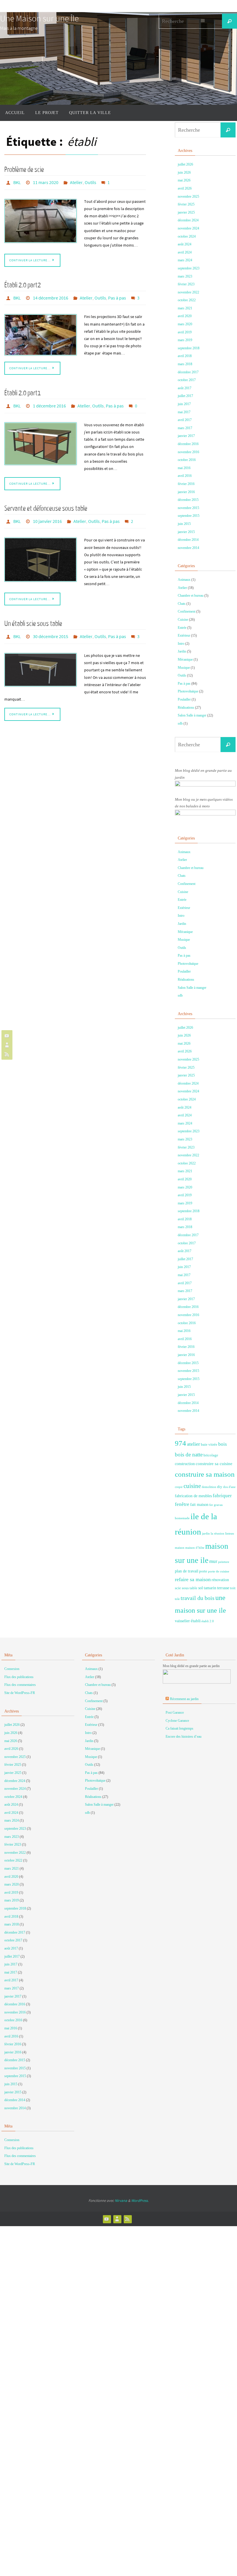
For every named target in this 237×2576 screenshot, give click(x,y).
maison (180, 1548)
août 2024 (185, 244)
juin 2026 (184, 172)
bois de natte (189, 1455)
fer (211, 1505)
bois (223, 1444)
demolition (209, 1487)
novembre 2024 (188, 228)
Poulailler (184, 699)
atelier (194, 1444)
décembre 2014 (188, 540)
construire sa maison (205, 1474)
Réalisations (186, 708)
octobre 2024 (187, 236)
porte (203, 1571)
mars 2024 (185, 260)
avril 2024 (185, 252)
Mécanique (185, 659)
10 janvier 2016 (47, 517)
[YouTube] (6, 1036)
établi (196, 1621)
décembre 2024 (188, 220)
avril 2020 (185, 316)
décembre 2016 (188, 444)
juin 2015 (184, 524)
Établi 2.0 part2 (23, 284)
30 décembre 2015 (51, 631)
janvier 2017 (186, 436)
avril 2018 (185, 356)
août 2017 (185, 388)
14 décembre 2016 (51, 296)
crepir (179, 1487)
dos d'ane (229, 1487)
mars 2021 (185, 308)
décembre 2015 (188, 500)
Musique (184, 668)
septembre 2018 (189, 348)
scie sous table (186, 1588)
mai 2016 (184, 468)
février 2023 (186, 284)
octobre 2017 (187, 380)
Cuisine (183, 620)
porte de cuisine (219, 1571)
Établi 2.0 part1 (23, 391)
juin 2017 (184, 404)
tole (177, 1599)
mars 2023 (185, 276)
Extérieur (184, 635)
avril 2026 (185, 188)
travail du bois (198, 1598)
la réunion (217, 1534)
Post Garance (175, 1713)
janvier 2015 (186, 532)
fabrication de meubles (193, 1496)
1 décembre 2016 (49, 403)
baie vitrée (209, 1445)
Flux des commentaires (20, 1685)
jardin (206, 1534)
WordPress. (140, 2201)
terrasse (223, 1588)
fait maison (199, 1504)
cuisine (192, 1486)
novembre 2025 (188, 196)
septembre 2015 (189, 516)
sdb (180, 723)
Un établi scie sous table (33, 619)
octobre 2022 (187, 300)
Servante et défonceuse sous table (46, 505)
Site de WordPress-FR (20, 1693)
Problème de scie (24, 170)
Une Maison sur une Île (39, 18)
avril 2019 (185, 332)
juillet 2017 (185, 396)
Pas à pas (117, 296)
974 (180, 1443)
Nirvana (121, 2201)
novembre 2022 (188, 292)
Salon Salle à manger (192, 715)
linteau (230, 1534)
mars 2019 (185, 340)
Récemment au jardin (184, 1699)
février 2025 (186, 204)
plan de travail (187, 1571)
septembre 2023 (189, 268)
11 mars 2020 (46, 182)
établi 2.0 (208, 1621)
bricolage (211, 1455)
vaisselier (182, 1621)
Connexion (12, 1669)
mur (213, 1561)
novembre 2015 (188, 508)
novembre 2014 (188, 548)
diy (220, 1487)
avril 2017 (185, 420)
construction (185, 1464)
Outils (90, 182)
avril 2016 (185, 476)
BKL (17, 182)
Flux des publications (19, 1677)
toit (233, 1588)
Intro (181, 644)
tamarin (210, 1588)
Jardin (182, 651)
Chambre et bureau (191, 596)
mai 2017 (184, 412)
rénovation (220, 1580)
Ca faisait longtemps (179, 1728)
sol (201, 1588)
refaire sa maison (193, 1579)
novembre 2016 (188, 452)
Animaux (184, 580)
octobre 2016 (187, 460)
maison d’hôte (195, 1548)
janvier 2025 (186, 212)
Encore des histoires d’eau (184, 1737)
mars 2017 (185, 428)
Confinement (187, 611)
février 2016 (186, 484)
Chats (182, 604)
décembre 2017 (188, 372)
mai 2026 (184, 180)
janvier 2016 (186, 492)
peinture (224, 1562)
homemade (182, 1518)
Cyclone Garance (177, 1721)
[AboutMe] (6, 1045)
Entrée (182, 628)
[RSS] (6, 1054)
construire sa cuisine (214, 1464)
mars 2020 (185, 324)
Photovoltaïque (188, 691)
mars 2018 (185, 364)
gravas (218, 1505)
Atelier (76, 182)
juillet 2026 (185, 164)
